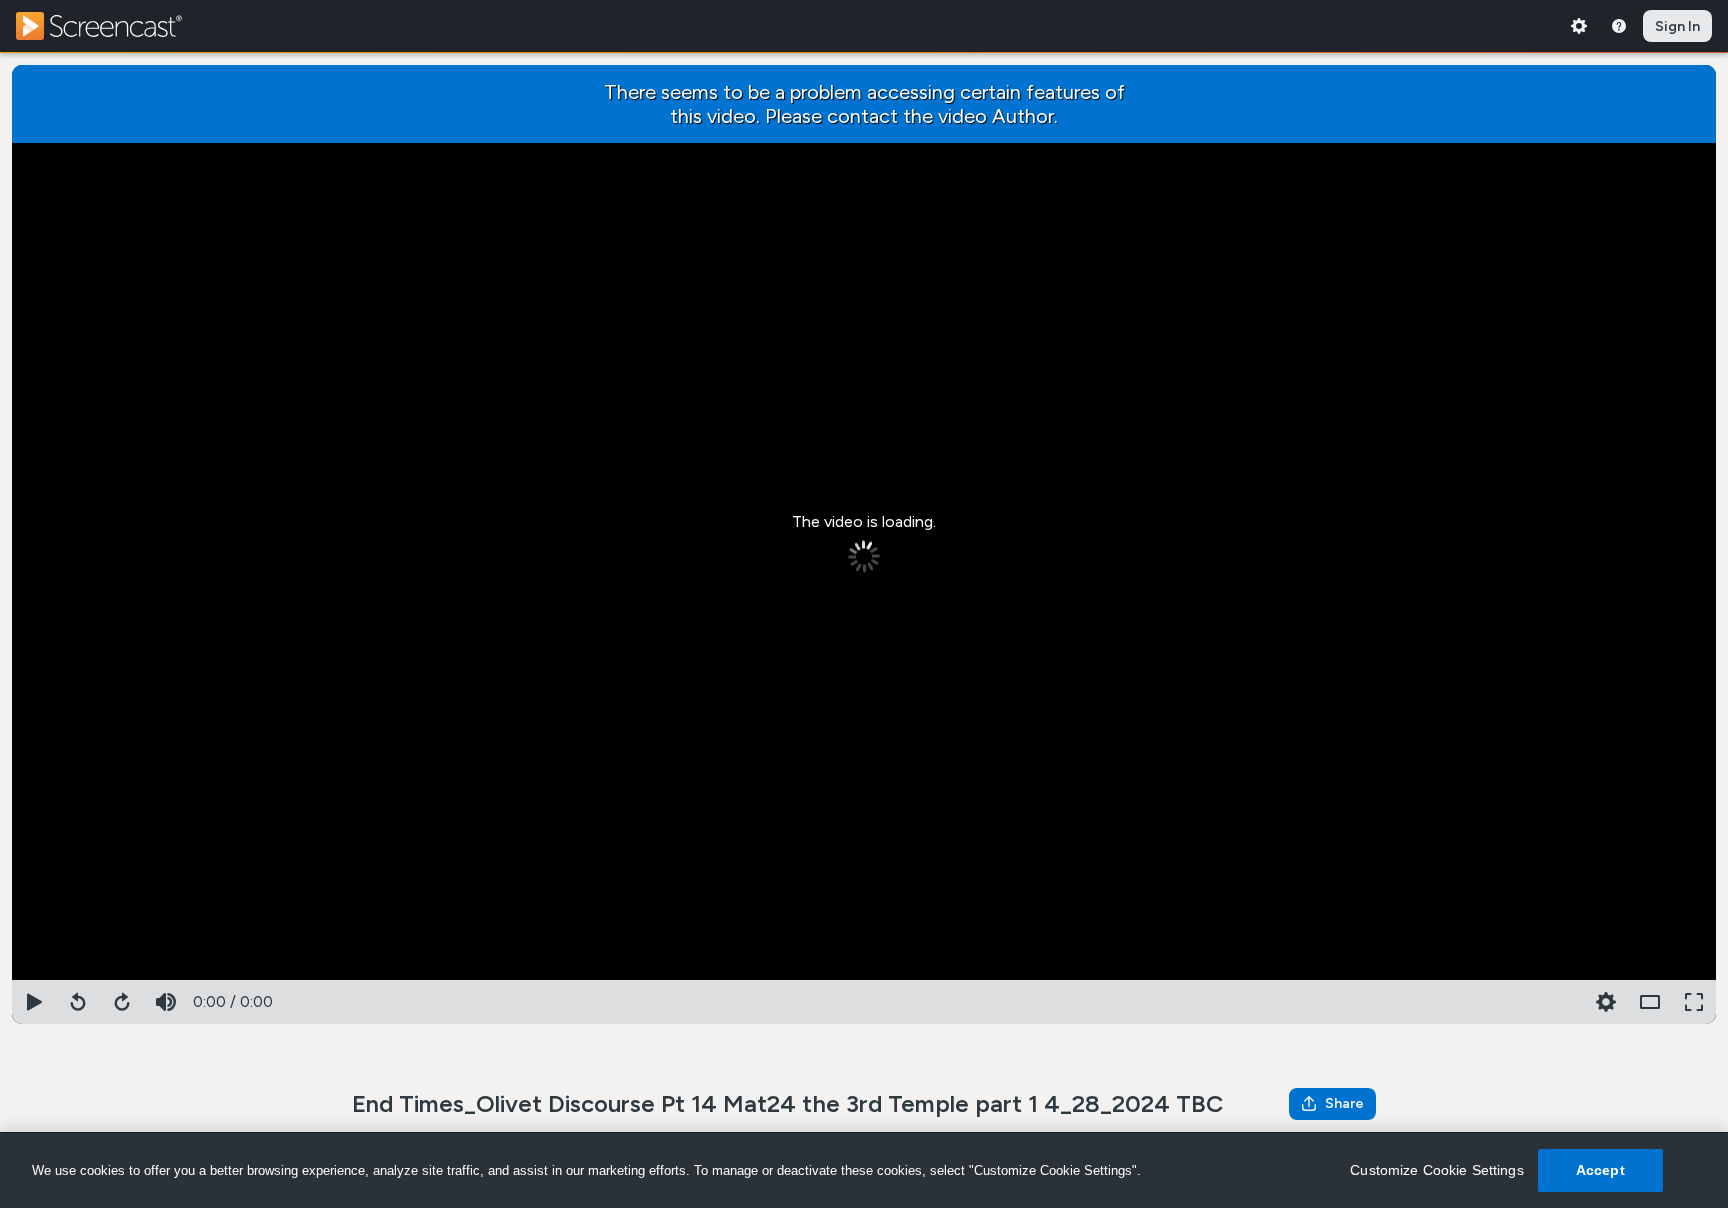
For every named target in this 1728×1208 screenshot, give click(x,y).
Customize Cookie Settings (1437, 1170)
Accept (1600, 1170)
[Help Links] (1619, 26)
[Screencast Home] (112, 26)
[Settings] (1579, 26)
